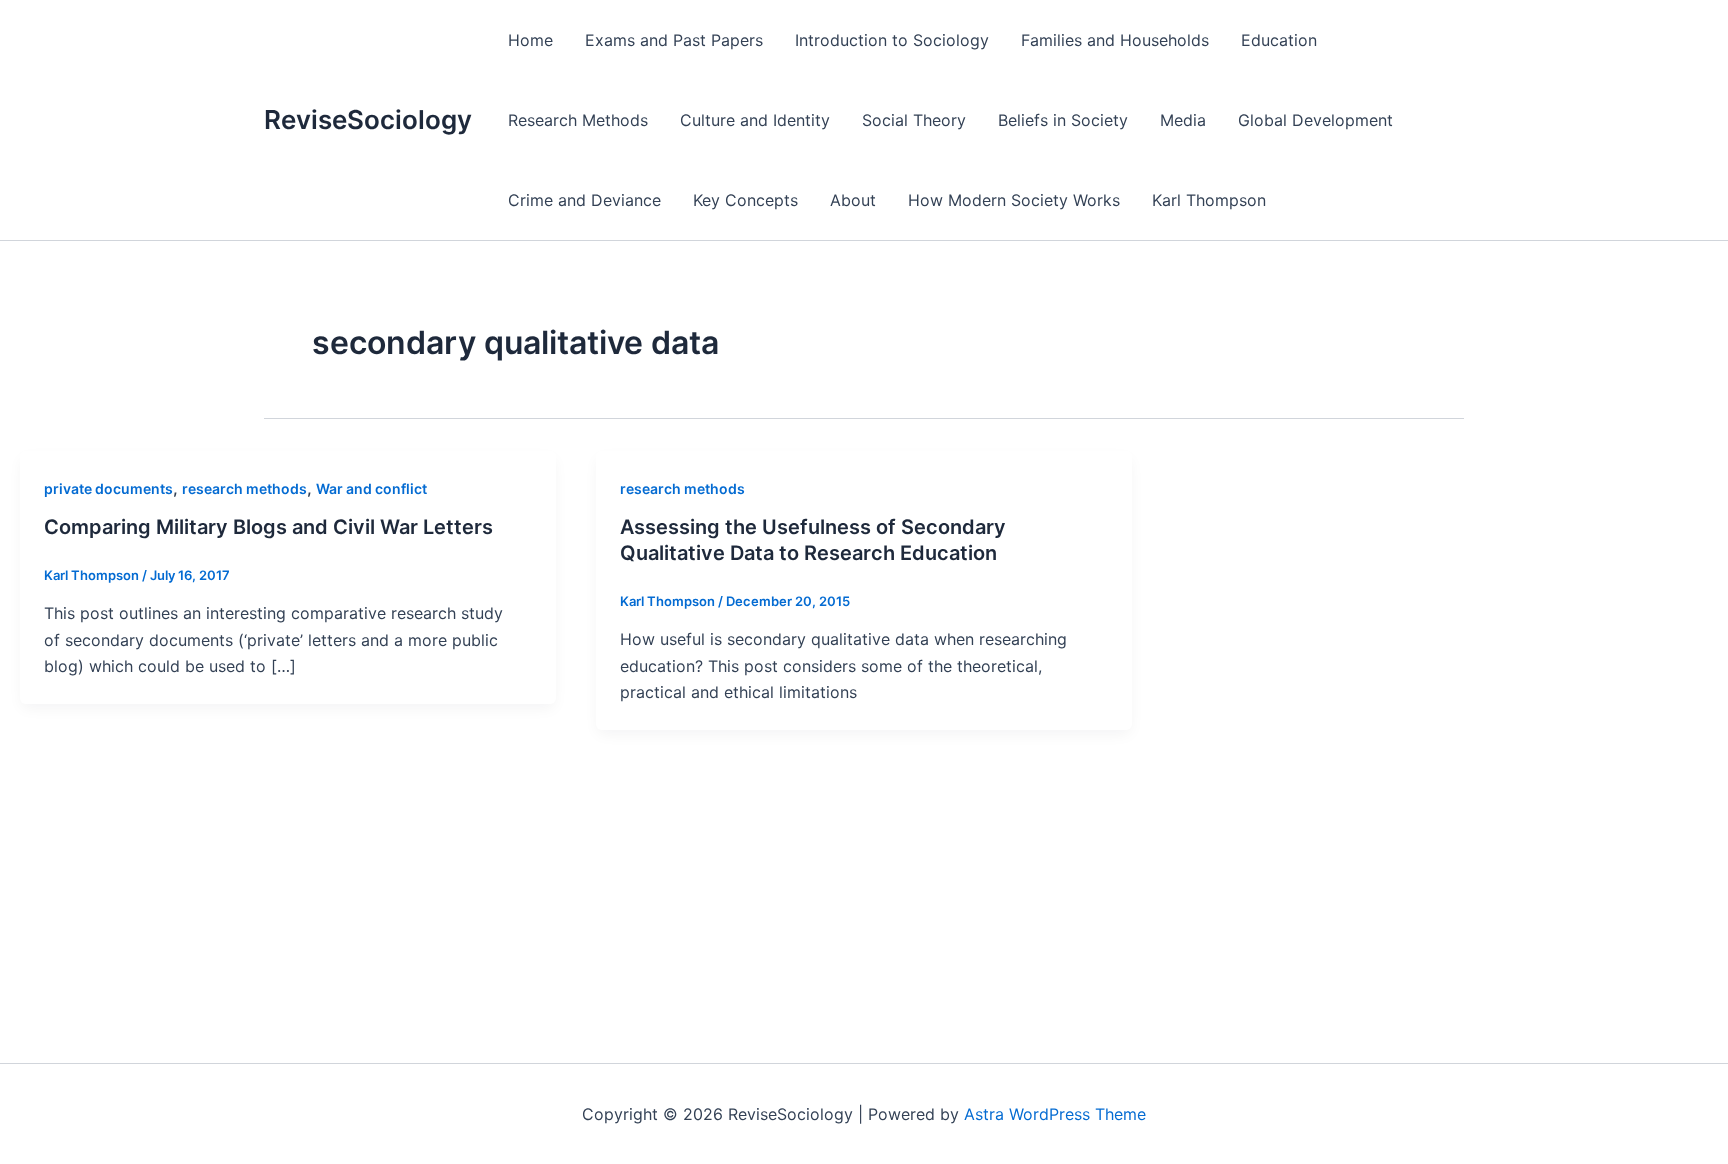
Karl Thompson (1209, 200)
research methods (244, 488)
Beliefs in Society (1063, 120)
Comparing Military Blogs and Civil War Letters (268, 527)
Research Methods (578, 120)
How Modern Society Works (1014, 200)
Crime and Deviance (584, 200)
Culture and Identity (755, 120)
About (853, 200)
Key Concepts (745, 200)
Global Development (1315, 120)
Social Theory (914, 120)
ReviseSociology (368, 119)
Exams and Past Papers (674, 40)
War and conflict (371, 488)
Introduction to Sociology (892, 40)
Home (530, 40)
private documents (108, 488)
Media (1183, 120)
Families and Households (1115, 40)
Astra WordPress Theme (1055, 1114)
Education (1279, 40)
